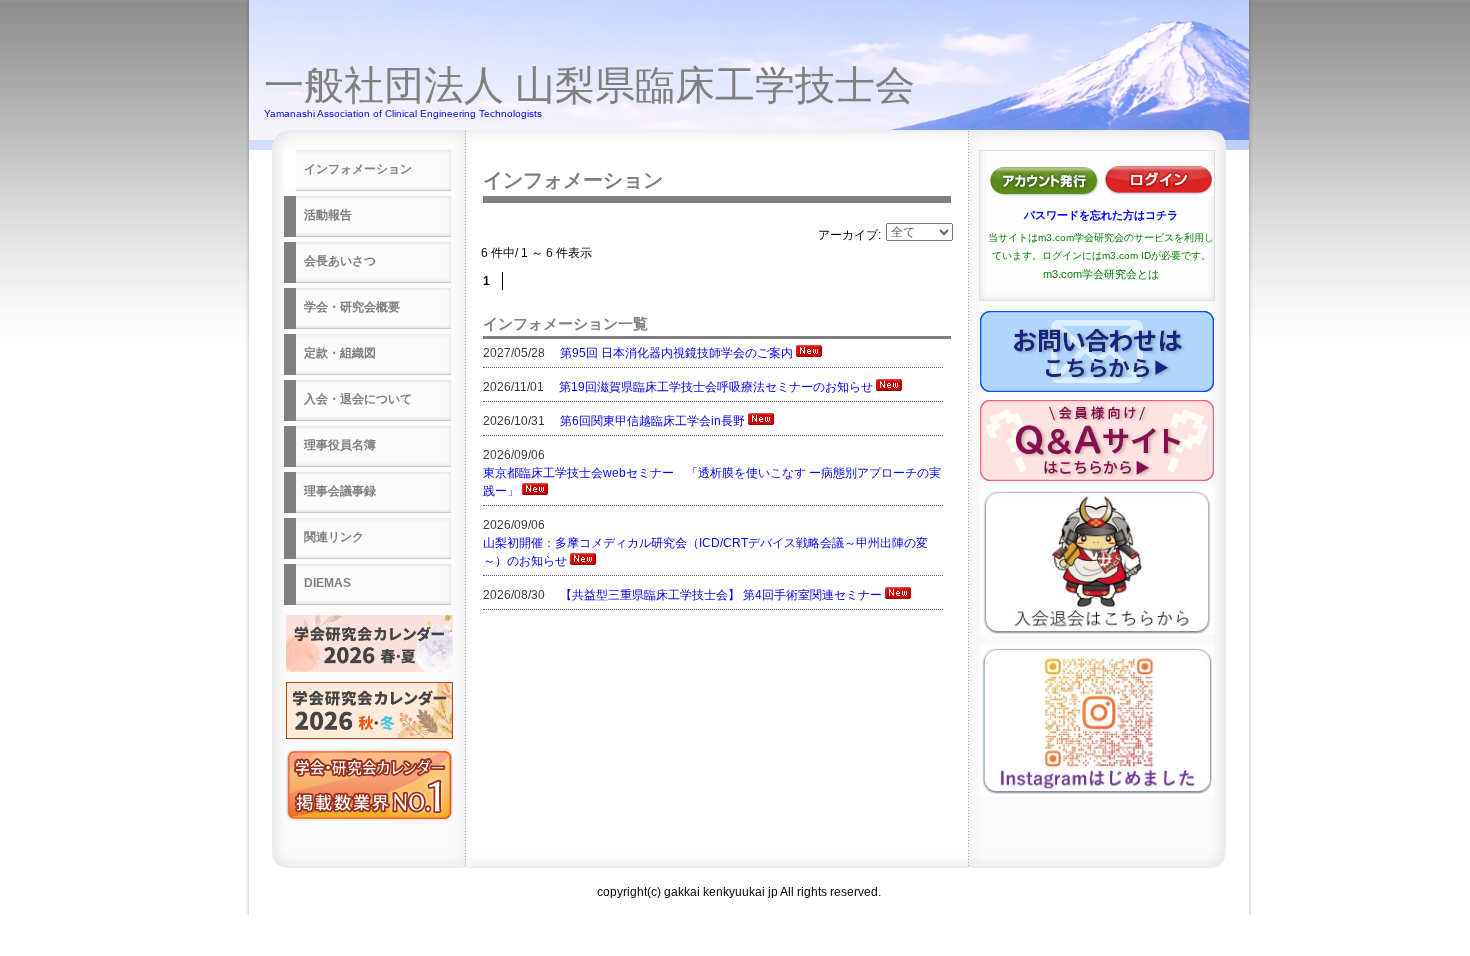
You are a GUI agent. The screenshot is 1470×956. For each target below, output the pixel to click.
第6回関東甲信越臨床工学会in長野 (652, 421)
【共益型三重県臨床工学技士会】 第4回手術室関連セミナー (721, 595)
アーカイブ (848, 235)
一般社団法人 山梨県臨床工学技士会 (589, 85)
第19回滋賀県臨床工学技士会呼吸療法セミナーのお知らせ (716, 387)
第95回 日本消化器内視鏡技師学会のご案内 (676, 353)
